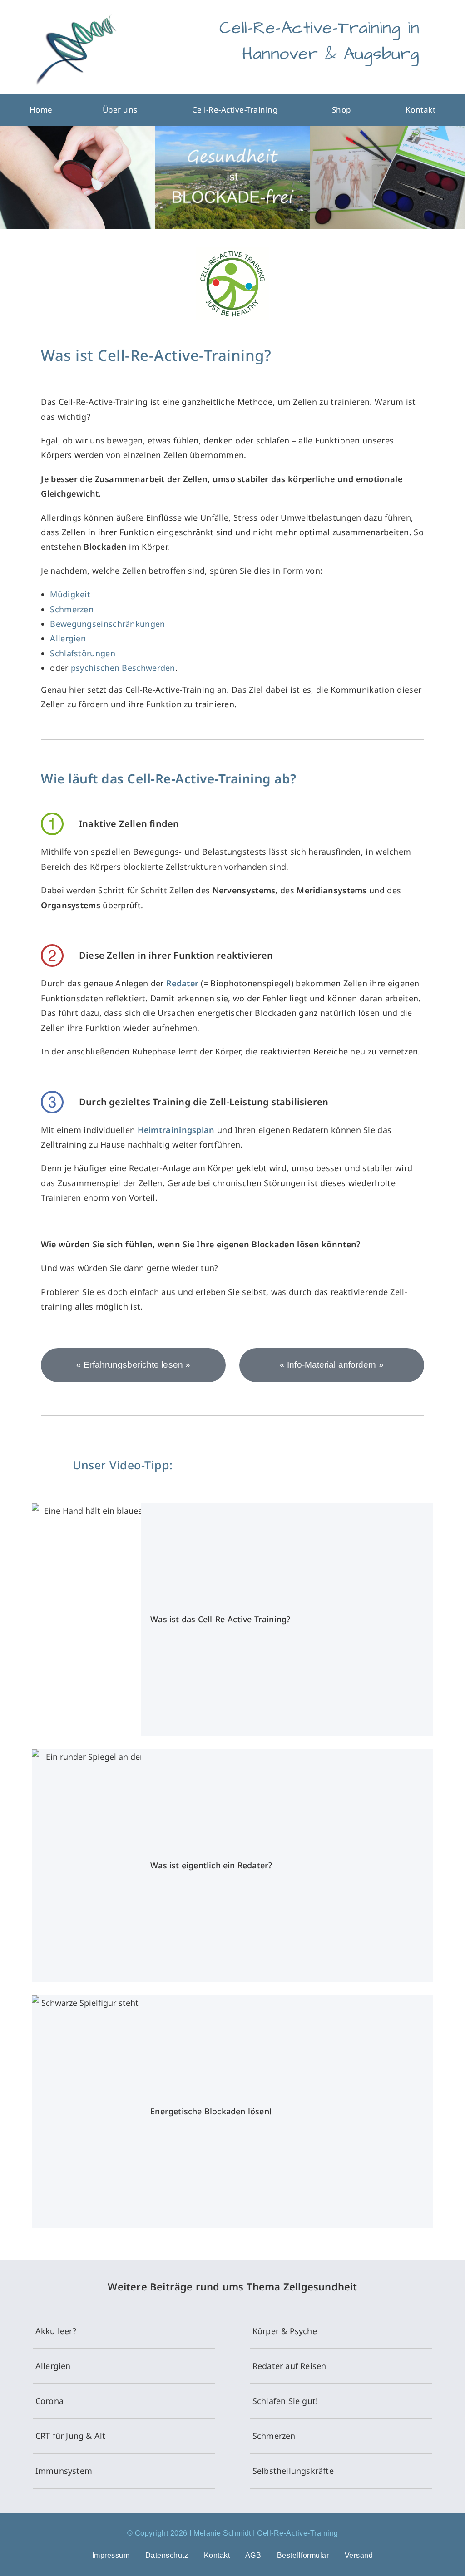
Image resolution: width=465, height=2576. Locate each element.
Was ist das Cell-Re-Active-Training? (220, 1619)
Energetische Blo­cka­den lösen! (211, 2111)
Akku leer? (56, 2331)
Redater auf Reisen (289, 2366)
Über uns (120, 110)
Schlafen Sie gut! (285, 2401)
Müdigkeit (70, 594)
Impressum (111, 2555)
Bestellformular (303, 2555)
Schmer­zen (274, 2436)
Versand (359, 2555)
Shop (341, 110)
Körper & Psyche (285, 2331)
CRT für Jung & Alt (71, 2436)
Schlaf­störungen (83, 653)
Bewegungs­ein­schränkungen (107, 624)
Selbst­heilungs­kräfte (293, 2471)
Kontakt (421, 110)
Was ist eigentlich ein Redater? (211, 1865)
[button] (122, 110)
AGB (253, 2555)
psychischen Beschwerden (123, 668)
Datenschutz (167, 2555)
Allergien (68, 638)
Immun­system (64, 2471)
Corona (49, 2401)
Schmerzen (72, 609)
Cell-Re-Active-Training (235, 110)
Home (41, 110)
